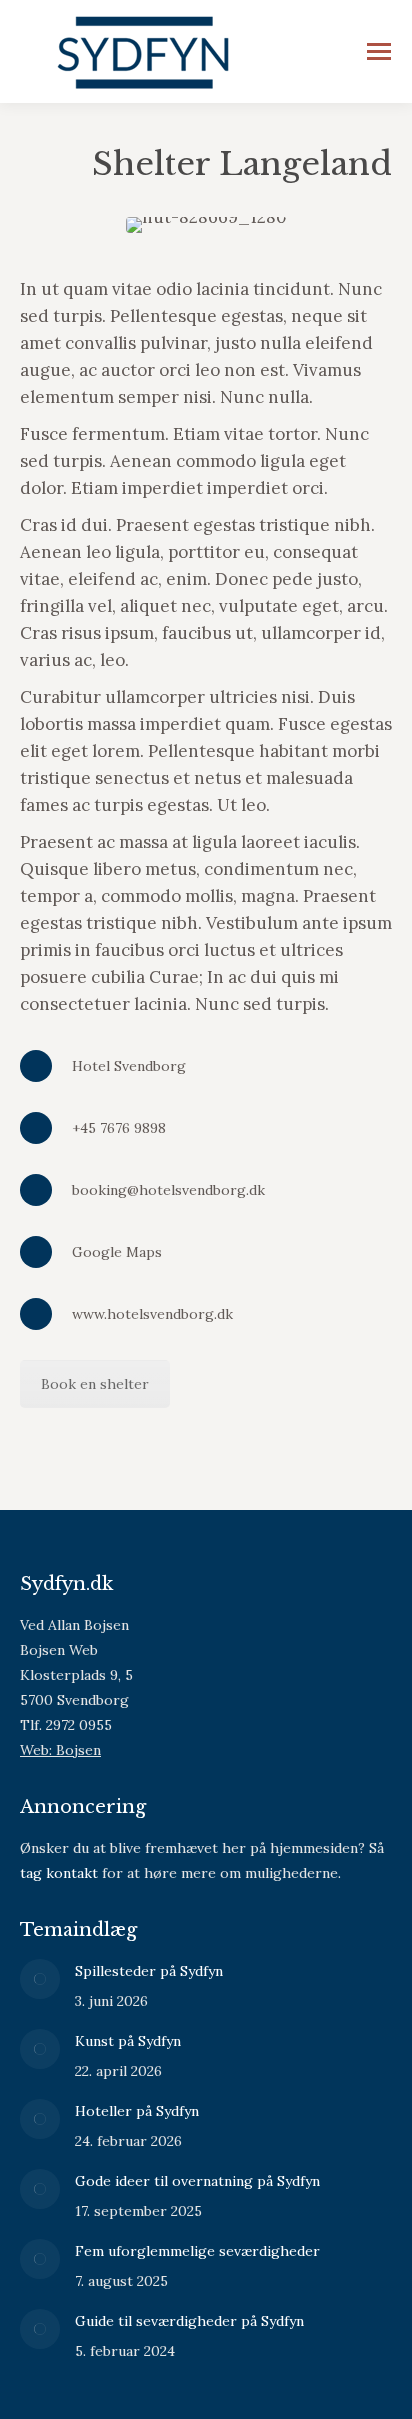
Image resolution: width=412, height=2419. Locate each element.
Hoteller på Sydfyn (137, 2111)
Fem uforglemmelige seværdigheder (197, 2251)
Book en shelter (95, 1384)
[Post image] (40, 1979)
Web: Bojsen (60, 1750)
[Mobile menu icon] (379, 51)
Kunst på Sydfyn (128, 2041)
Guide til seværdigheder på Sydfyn (189, 2321)
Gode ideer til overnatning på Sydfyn (197, 2181)
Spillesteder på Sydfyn (149, 1971)
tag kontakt (59, 1873)
